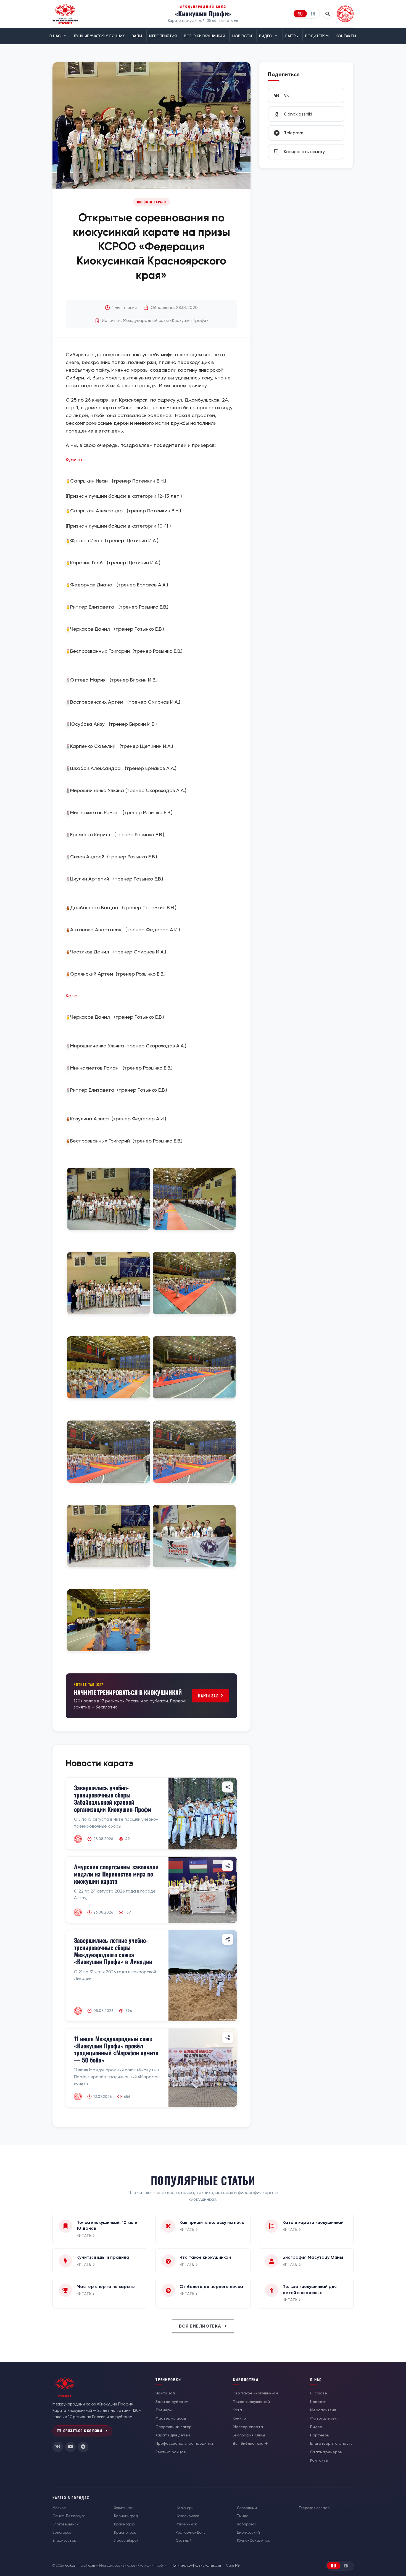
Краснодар (124, 2524)
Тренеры (164, 2410)
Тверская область (315, 2508)
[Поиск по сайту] (328, 14)
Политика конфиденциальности (196, 2565)
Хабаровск (247, 2524)
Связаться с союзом (83, 2431)
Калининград (126, 2516)
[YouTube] (70, 2447)
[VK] (58, 2447)
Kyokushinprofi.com (80, 2565)
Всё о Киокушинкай (205, 36)
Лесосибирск (126, 2540)
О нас (55, 36)
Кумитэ (74, 459)
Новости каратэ (151, 202)
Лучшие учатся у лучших (99, 36)
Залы (137, 36)
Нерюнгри (185, 2508)
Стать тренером (326, 2452)
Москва (59, 2508)
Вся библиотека (201, 2326)
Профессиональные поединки (184, 2443)
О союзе (319, 2393)
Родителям (317, 36)
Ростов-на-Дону (191, 2532)
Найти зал (208, 1696)
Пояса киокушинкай (251, 2402)
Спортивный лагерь (175, 2427)
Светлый (184, 2540)
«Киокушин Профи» (203, 13)
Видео (266, 36)
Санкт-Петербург (69, 2516)
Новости (242, 36)
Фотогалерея (323, 2418)
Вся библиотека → (250, 2443)
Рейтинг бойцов (171, 2452)
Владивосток (64, 2540)
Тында (243, 2516)
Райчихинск (186, 2524)
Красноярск (125, 2532)
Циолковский (248, 2532)
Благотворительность (331, 2443)
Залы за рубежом (172, 2402)
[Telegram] (83, 2447)
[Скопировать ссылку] (228, 1787)
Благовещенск (66, 2524)
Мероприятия (163, 36)
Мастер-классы (171, 2418)
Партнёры (320, 2435)
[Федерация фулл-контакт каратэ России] (345, 14)
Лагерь (292, 36)
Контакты (346, 36)
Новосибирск (187, 2516)
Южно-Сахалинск (253, 2540)
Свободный (247, 2508)
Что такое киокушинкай (255, 2393)
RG (237, 2565)
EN (313, 14)
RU (300, 14)
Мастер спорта (248, 2427)
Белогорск (62, 2532)
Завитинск (123, 2508)
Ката (72, 996)
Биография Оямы (249, 2435)
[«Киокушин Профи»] (65, 14)
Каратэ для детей (173, 2435)
